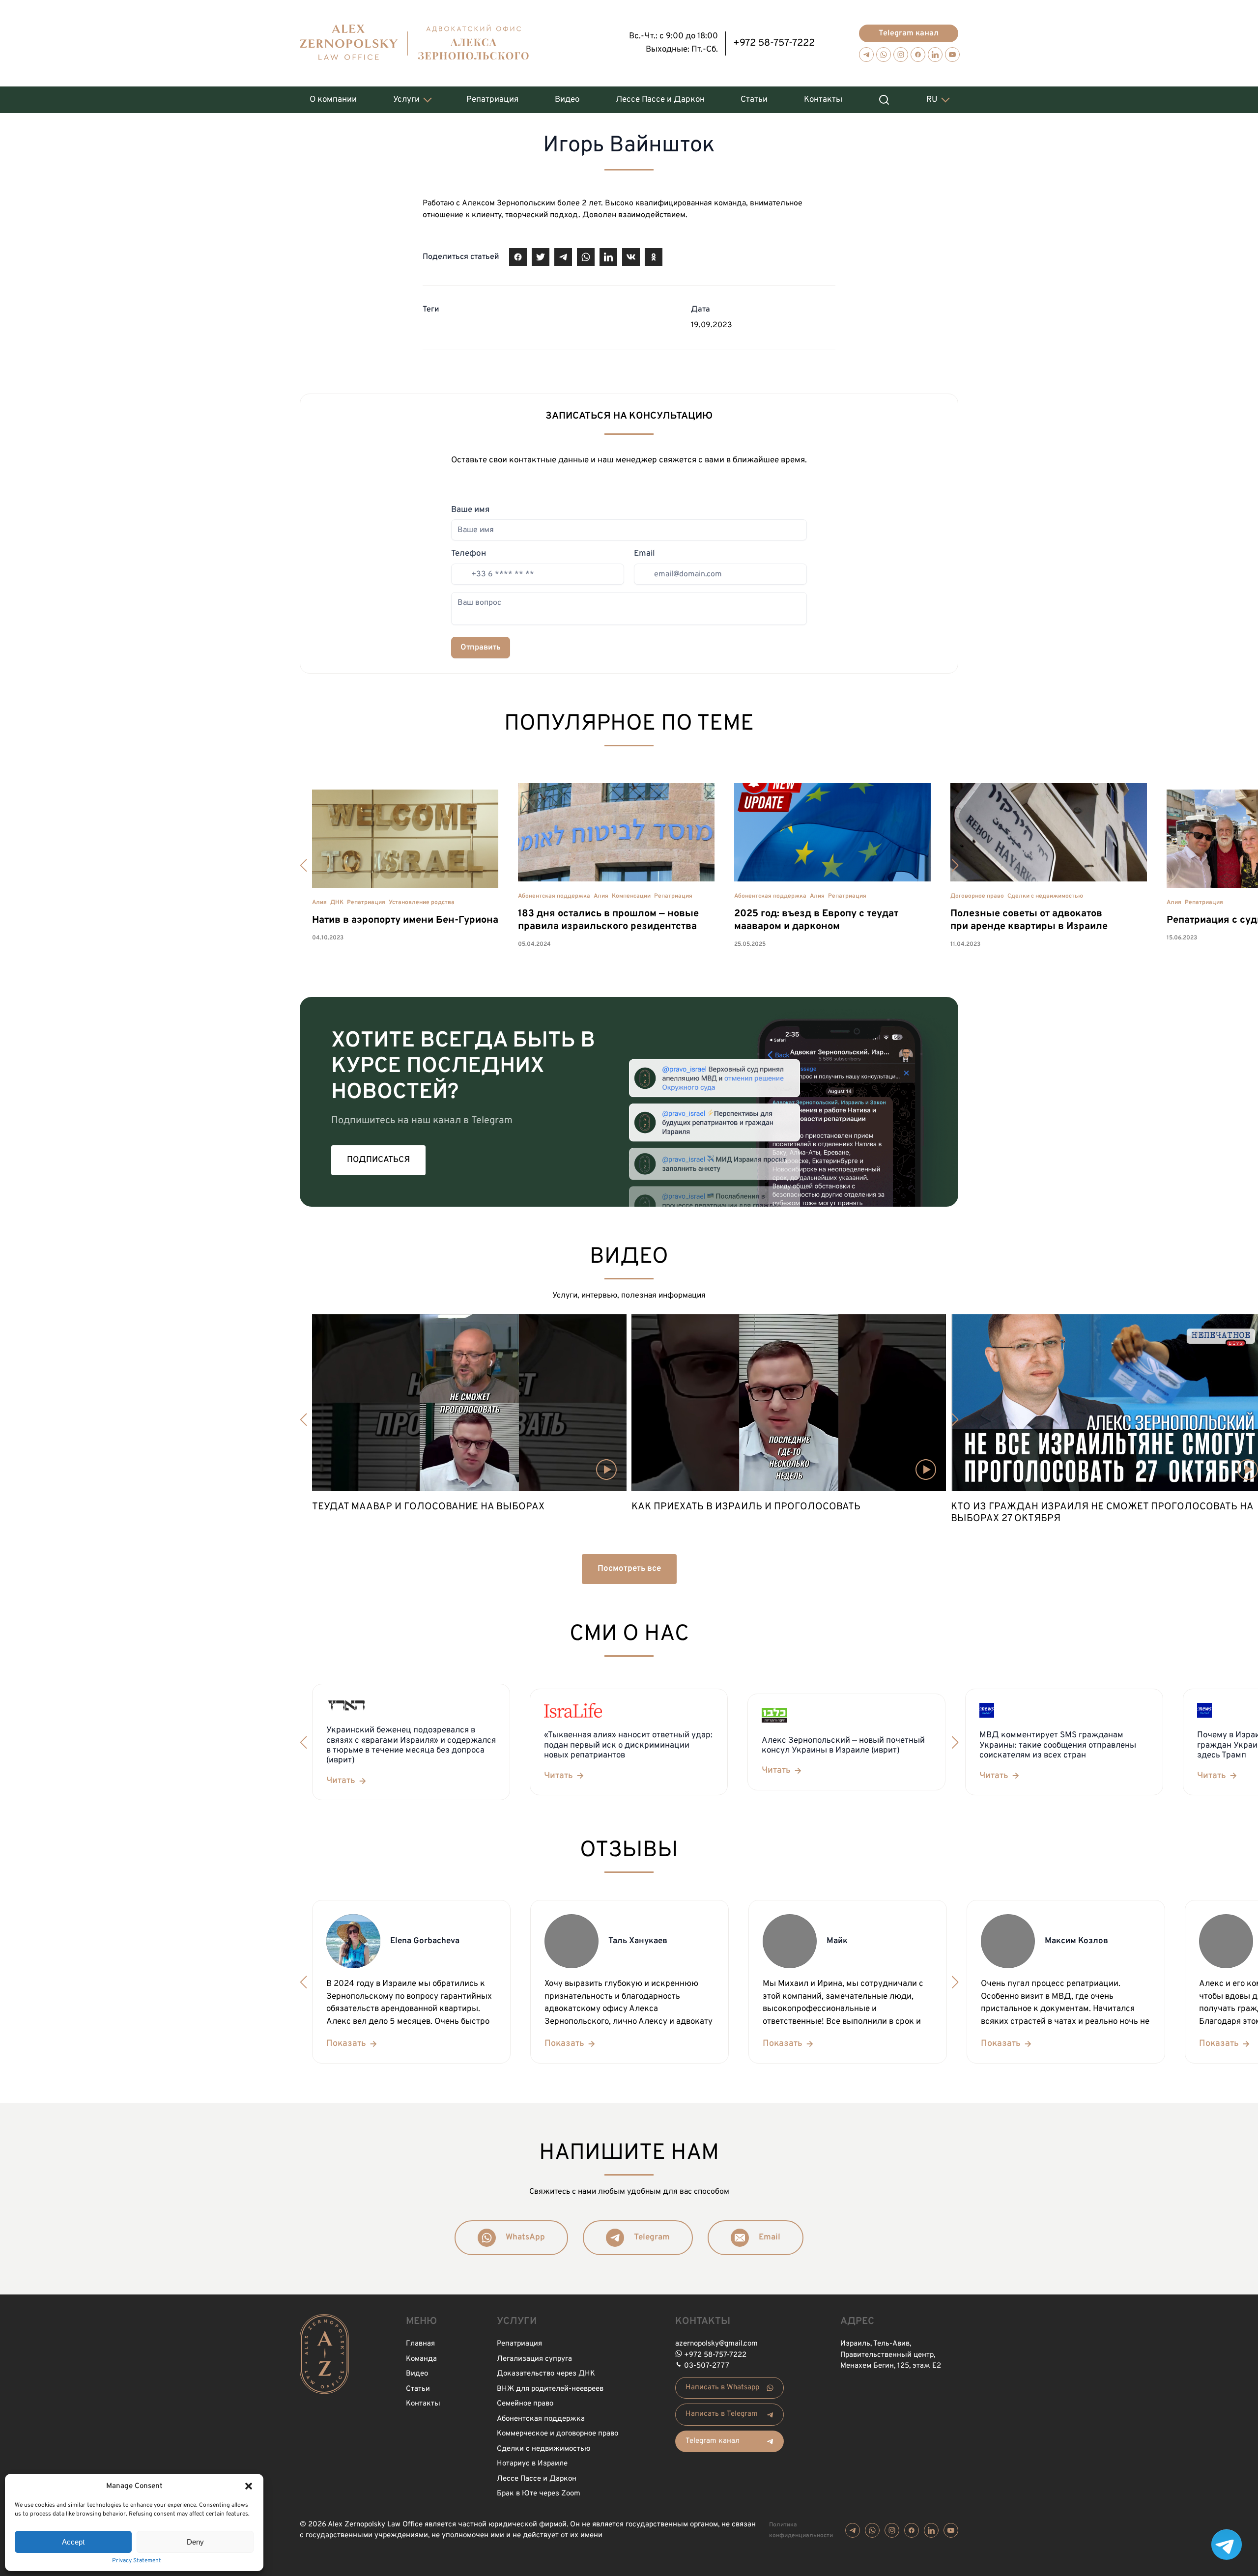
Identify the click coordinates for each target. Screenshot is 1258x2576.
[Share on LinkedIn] (608, 257)
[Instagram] (901, 55)
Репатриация (492, 100)
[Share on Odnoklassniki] (654, 257)
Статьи (754, 100)
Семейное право (525, 2404)
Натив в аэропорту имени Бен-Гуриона (405, 920)
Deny (195, 2542)
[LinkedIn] (935, 55)
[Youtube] (952, 55)
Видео (567, 100)
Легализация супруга (534, 2359)
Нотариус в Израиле (532, 2464)
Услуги (406, 100)
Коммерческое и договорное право (558, 2434)
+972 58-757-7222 (774, 43)
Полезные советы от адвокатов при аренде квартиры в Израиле (1029, 920)
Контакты (823, 100)
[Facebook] (918, 55)
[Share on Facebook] (518, 257)
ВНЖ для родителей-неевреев (550, 2389)
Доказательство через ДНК (546, 2374)
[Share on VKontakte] (631, 257)
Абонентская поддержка (554, 896)
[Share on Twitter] (541, 257)
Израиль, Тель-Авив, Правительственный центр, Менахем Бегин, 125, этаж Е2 (891, 2355)
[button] (249, 2486)
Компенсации (631, 896)
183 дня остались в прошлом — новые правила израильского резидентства (608, 920)
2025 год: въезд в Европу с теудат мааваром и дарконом (816, 920)
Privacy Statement (137, 2561)
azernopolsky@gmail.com (716, 2344)
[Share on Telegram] (563, 257)
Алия (319, 903)
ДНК (337, 903)
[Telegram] (866, 55)
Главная (420, 2344)
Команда (421, 2359)
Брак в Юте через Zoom (539, 2494)
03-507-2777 (707, 2366)
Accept (73, 2542)
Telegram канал (909, 33)
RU (932, 100)
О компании (333, 100)
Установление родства (422, 903)
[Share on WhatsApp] (586, 257)
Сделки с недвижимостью (1045, 896)
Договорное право (977, 896)
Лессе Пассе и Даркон (660, 100)
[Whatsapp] (884, 55)
